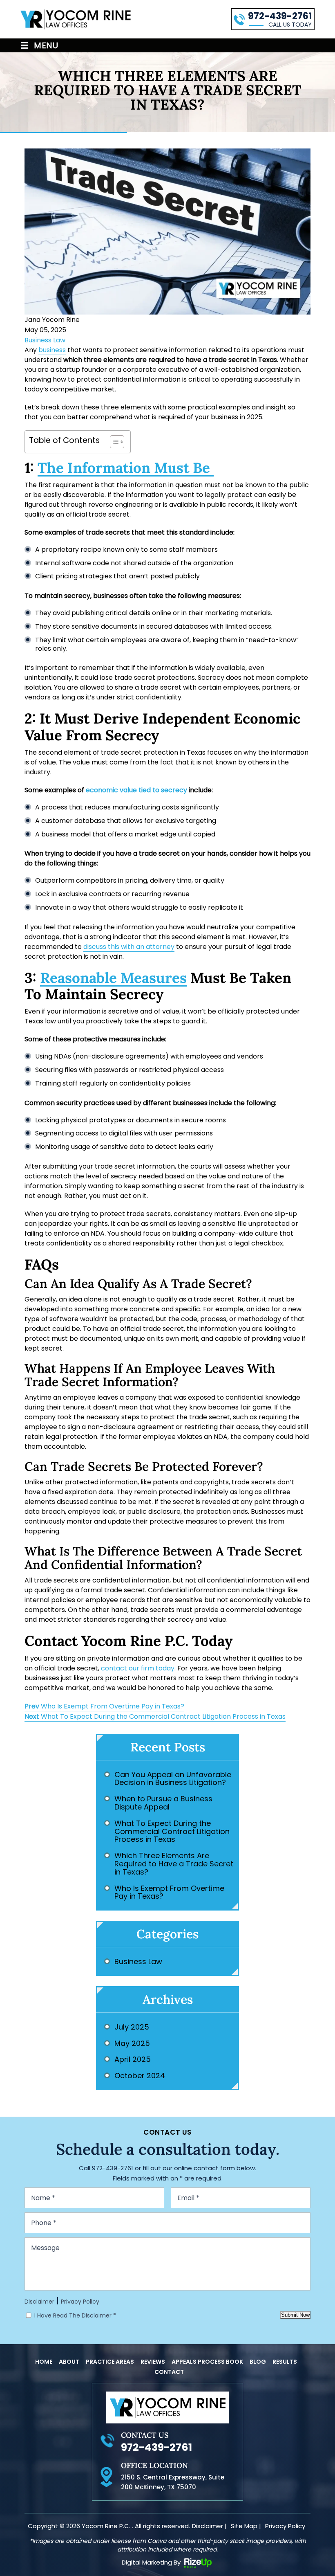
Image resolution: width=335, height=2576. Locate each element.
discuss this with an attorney (129, 947)
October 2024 (140, 2076)
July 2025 (132, 2027)
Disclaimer (39, 2302)
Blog (258, 2362)
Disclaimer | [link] (209, 2526)
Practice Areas (110, 2362)
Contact (169, 2372)
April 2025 (133, 2059)
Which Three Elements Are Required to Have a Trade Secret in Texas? (174, 1864)
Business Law (45, 340)
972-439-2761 (280, 16)
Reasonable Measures (113, 978)
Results (285, 2362)
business (52, 350)
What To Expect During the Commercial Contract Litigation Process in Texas (155, 1716)
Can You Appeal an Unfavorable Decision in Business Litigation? (173, 1779)
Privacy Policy (80, 2302)
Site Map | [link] (246, 2526)
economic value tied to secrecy (136, 790)
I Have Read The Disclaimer (75, 2315)
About (69, 2362)
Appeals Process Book (207, 2362)
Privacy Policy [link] (285, 2526)
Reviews (153, 2362)
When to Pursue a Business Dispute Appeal (163, 1803)
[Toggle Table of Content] (113, 442)
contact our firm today (138, 1668)
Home (44, 2362)
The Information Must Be (126, 468)
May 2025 (132, 2043)
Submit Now (295, 2315)
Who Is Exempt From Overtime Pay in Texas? (104, 1706)
